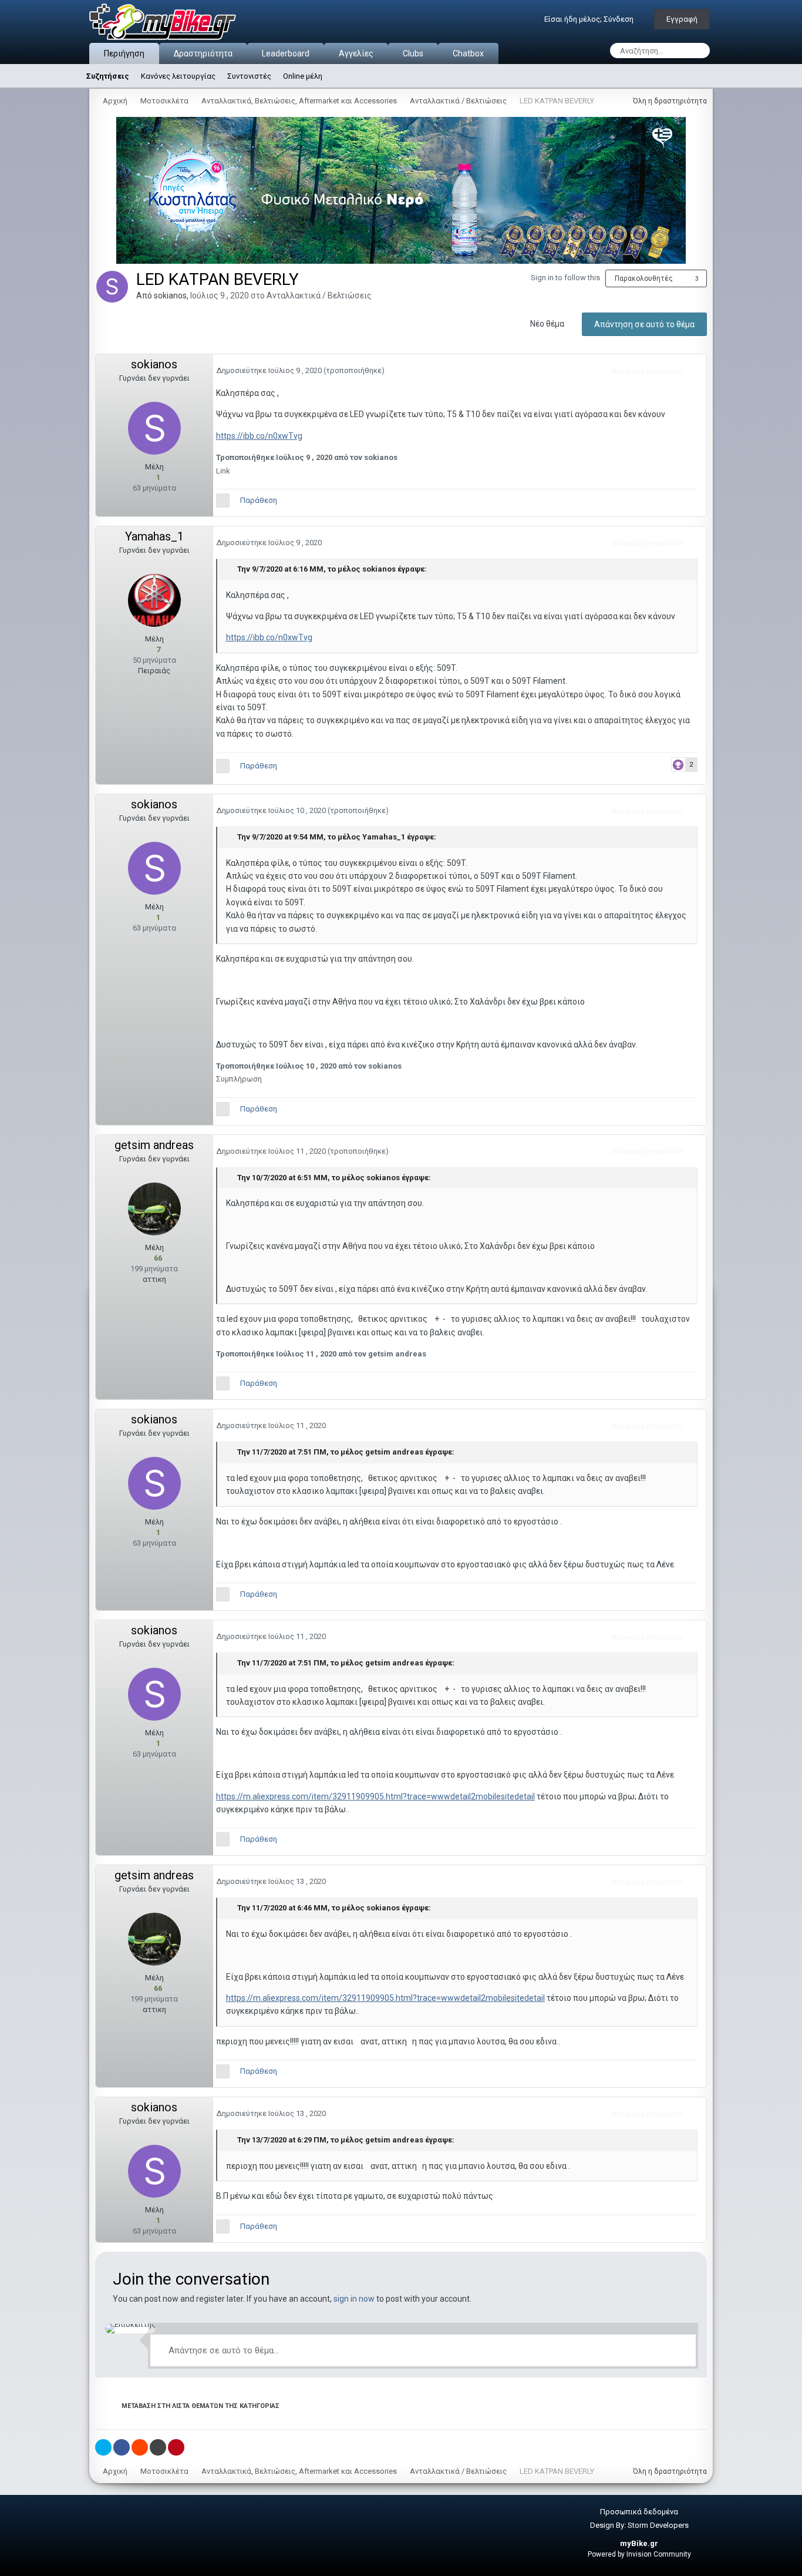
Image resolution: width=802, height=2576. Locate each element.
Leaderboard (286, 53)
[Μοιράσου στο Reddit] (140, 2447)
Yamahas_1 (154, 536)
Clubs (413, 53)
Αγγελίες (356, 53)
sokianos (170, 295)
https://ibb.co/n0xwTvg (259, 436)
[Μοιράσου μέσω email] (158, 2447)
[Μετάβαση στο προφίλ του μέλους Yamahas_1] (154, 600)
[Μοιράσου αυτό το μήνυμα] (695, 371)
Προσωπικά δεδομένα (639, 2512)
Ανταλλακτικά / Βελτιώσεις (319, 295)
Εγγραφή (682, 19)
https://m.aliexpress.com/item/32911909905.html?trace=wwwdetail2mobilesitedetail (375, 1796)
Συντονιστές (249, 76)
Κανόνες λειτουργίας (178, 76)
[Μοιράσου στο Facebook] (122, 2447)
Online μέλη (303, 76)
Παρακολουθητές (644, 278)
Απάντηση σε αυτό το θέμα (644, 324)
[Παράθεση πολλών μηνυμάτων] (223, 501)
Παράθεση (259, 500)
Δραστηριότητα (203, 53)
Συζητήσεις (108, 76)
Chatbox (468, 53)
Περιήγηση (124, 53)
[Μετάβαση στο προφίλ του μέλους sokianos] (112, 287)
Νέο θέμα (547, 324)
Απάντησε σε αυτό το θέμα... (223, 2350)
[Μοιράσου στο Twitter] (103, 2447)
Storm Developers (658, 2525)
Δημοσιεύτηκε (270, 370)
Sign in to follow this (565, 278)
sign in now (354, 2299)
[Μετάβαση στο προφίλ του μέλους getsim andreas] (154, 1209)
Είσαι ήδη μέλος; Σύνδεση (591, 19)
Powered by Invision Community (639, 2554)
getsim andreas (154, 1145)
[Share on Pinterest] (176, 2447)
